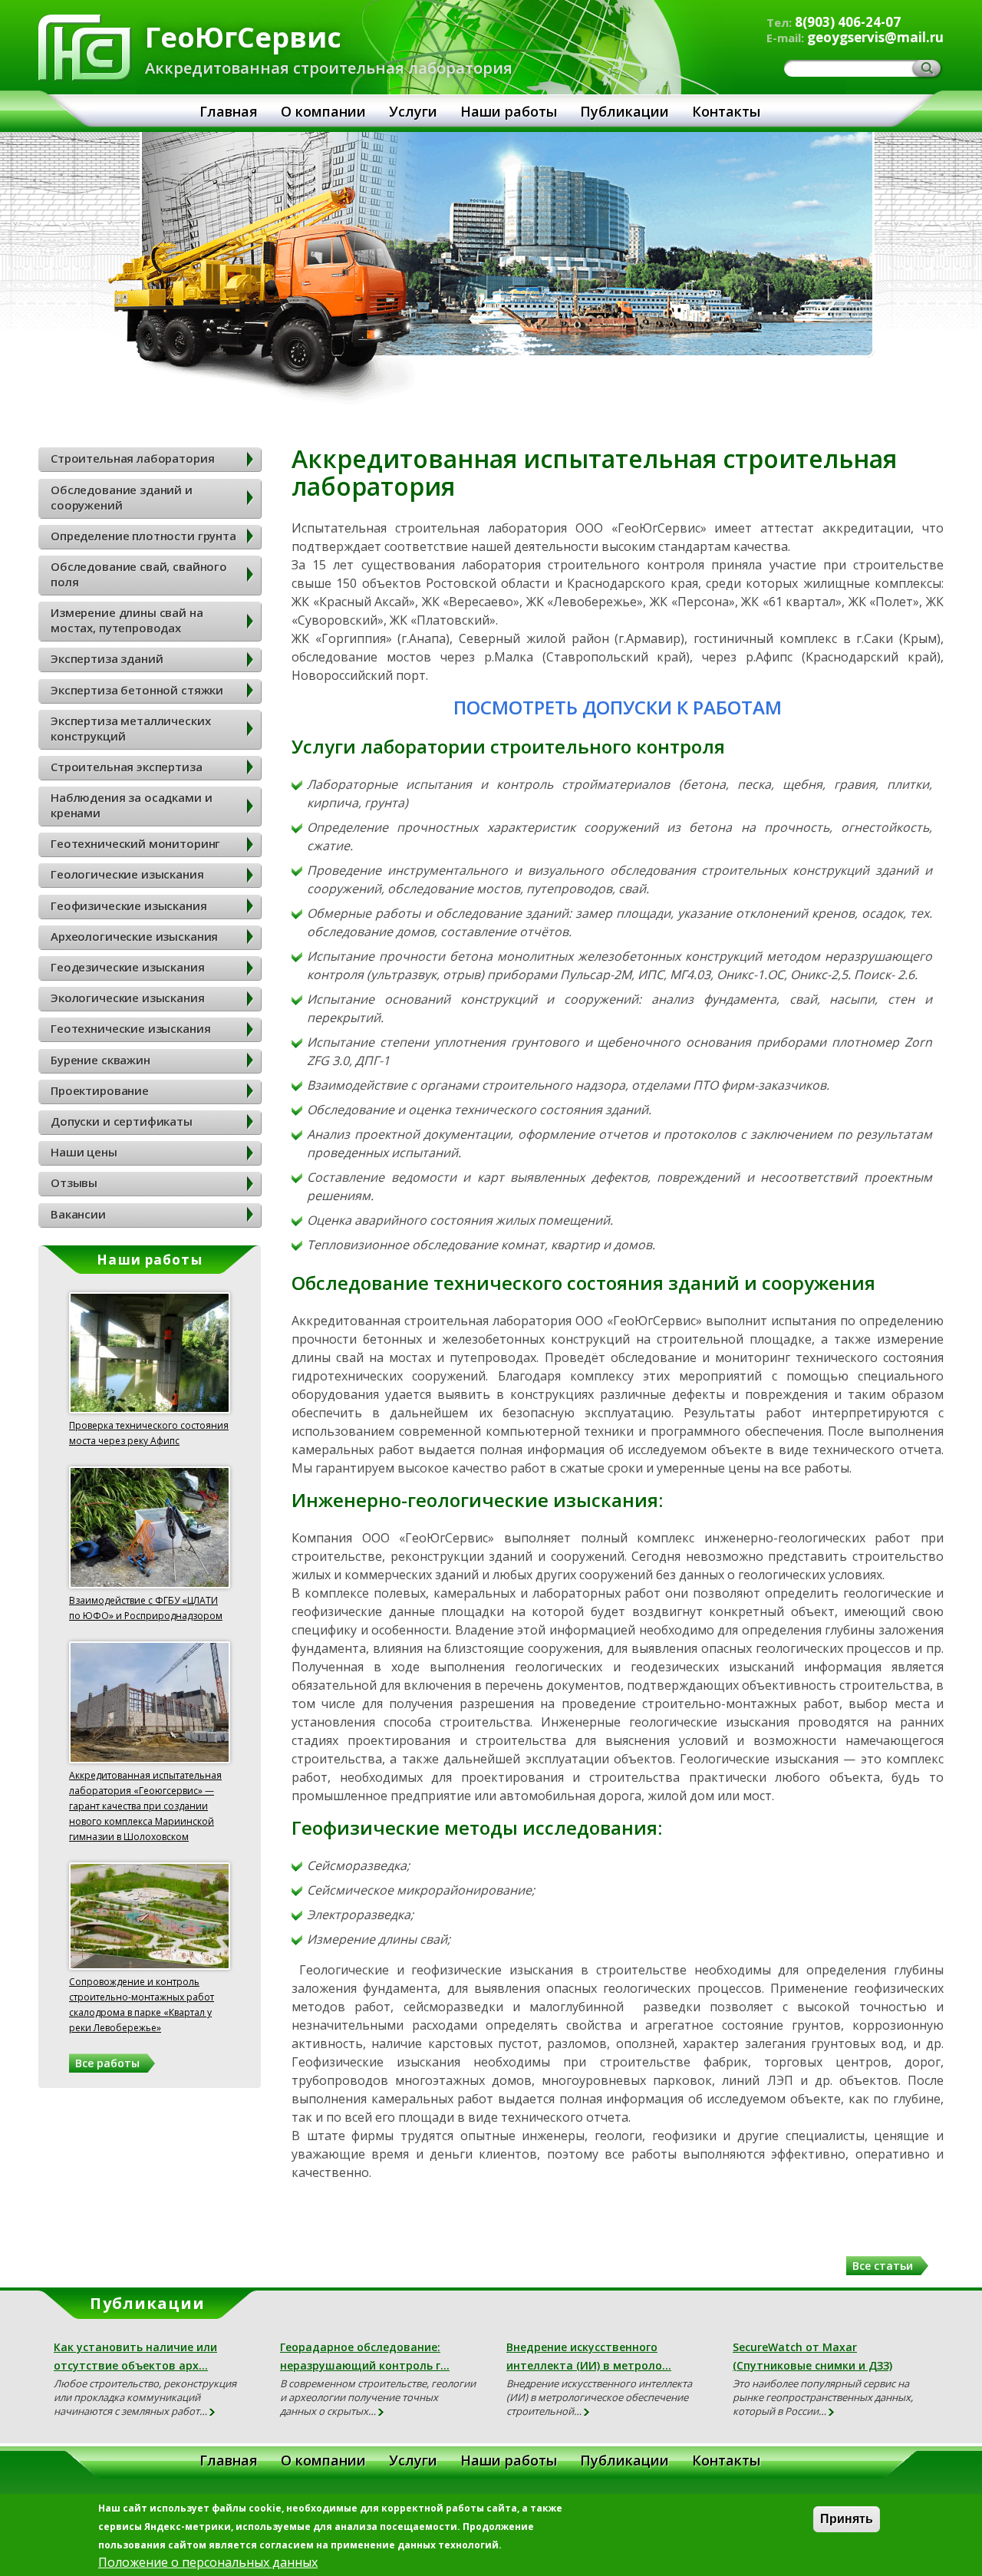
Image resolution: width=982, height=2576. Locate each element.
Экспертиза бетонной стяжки (137, 690)
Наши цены (84, 1152)
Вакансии (78, 1214)
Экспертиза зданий (107, 658)
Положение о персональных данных (208, 2562)
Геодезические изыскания (128, 967)
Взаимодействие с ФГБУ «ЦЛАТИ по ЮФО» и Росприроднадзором (146, 1608)
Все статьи (883, 2266)
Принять (847, 2519)
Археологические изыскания (134, 936)
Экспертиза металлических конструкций (130, 728)
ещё (213, 2413)
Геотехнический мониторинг (135, 843)
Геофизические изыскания (129, 905)
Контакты (726, 111)
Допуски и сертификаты (122, 1121)
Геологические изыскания (127, 874)
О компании (323, 111)
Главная (229, 111)
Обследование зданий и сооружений (122, 497)
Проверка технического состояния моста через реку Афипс (149, 1433)
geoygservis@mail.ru (875, 37)
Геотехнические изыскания (130, 1028)
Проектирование (100, 1090)
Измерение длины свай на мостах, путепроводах (127, 620)
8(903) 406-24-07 (848, 22)
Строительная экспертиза (127, 767)
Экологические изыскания (128, 998)
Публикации (624, 111)
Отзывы (74, 1182)
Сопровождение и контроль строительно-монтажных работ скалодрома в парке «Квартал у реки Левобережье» (142, 2005)
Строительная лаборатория (132, 458)
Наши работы (509, 111)
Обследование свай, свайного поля (139, 574)
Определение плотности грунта (143, 536)
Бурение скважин (101, 1060)
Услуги (413, 111)
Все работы (107, 2063)
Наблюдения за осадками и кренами (131, 805)
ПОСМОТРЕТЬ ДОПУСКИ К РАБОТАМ (618, 707)
